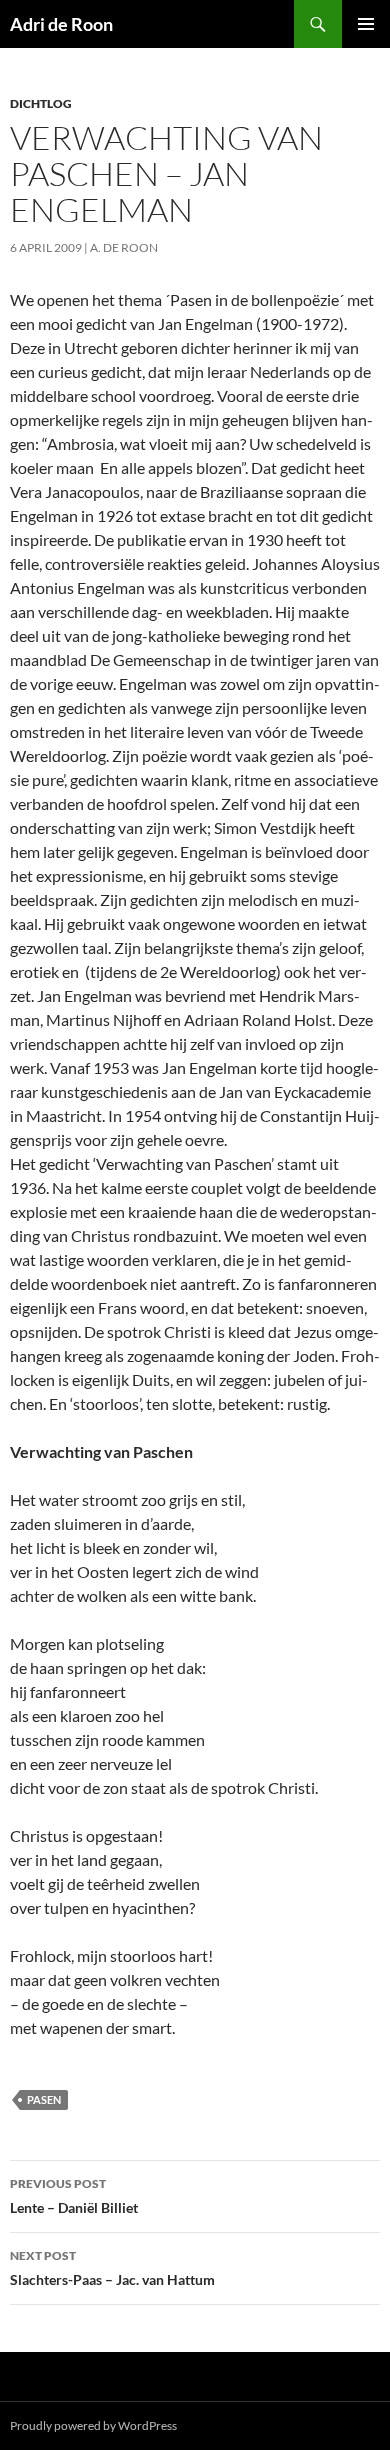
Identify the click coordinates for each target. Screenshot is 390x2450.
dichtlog (41, 103)
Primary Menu (366, 24)
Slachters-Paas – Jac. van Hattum (112, 2268)
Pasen (44, 2099)
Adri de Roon (61, 24)
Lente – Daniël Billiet (74, 2196)
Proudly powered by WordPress (93, 2425)
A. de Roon (124, 247)
